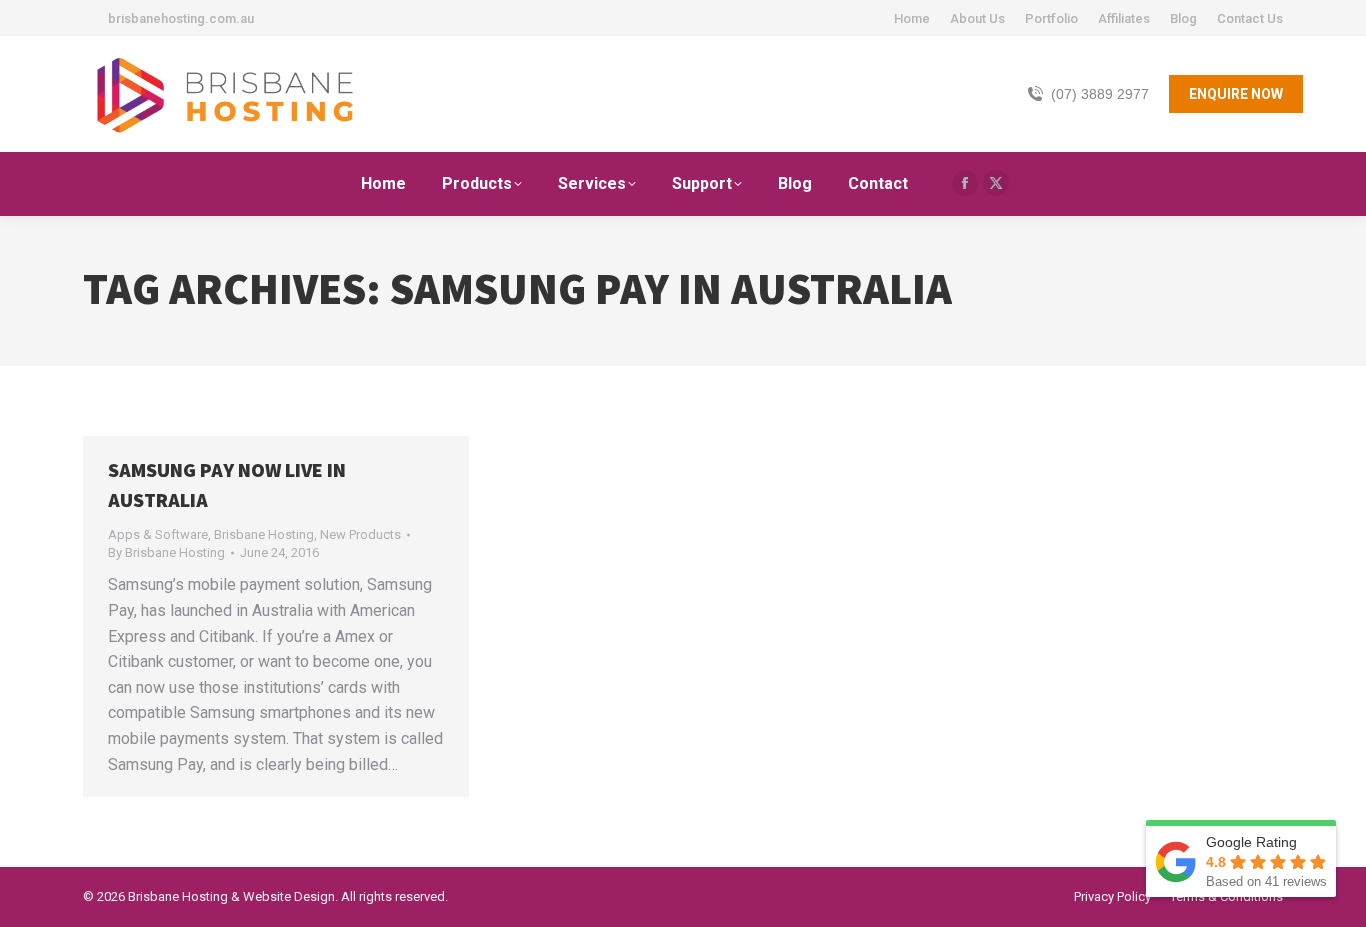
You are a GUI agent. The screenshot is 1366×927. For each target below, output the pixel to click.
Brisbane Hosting (264, 534)
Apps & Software (158, 534)
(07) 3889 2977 (1100, 94)
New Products (360, 534)
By (166, 552)
